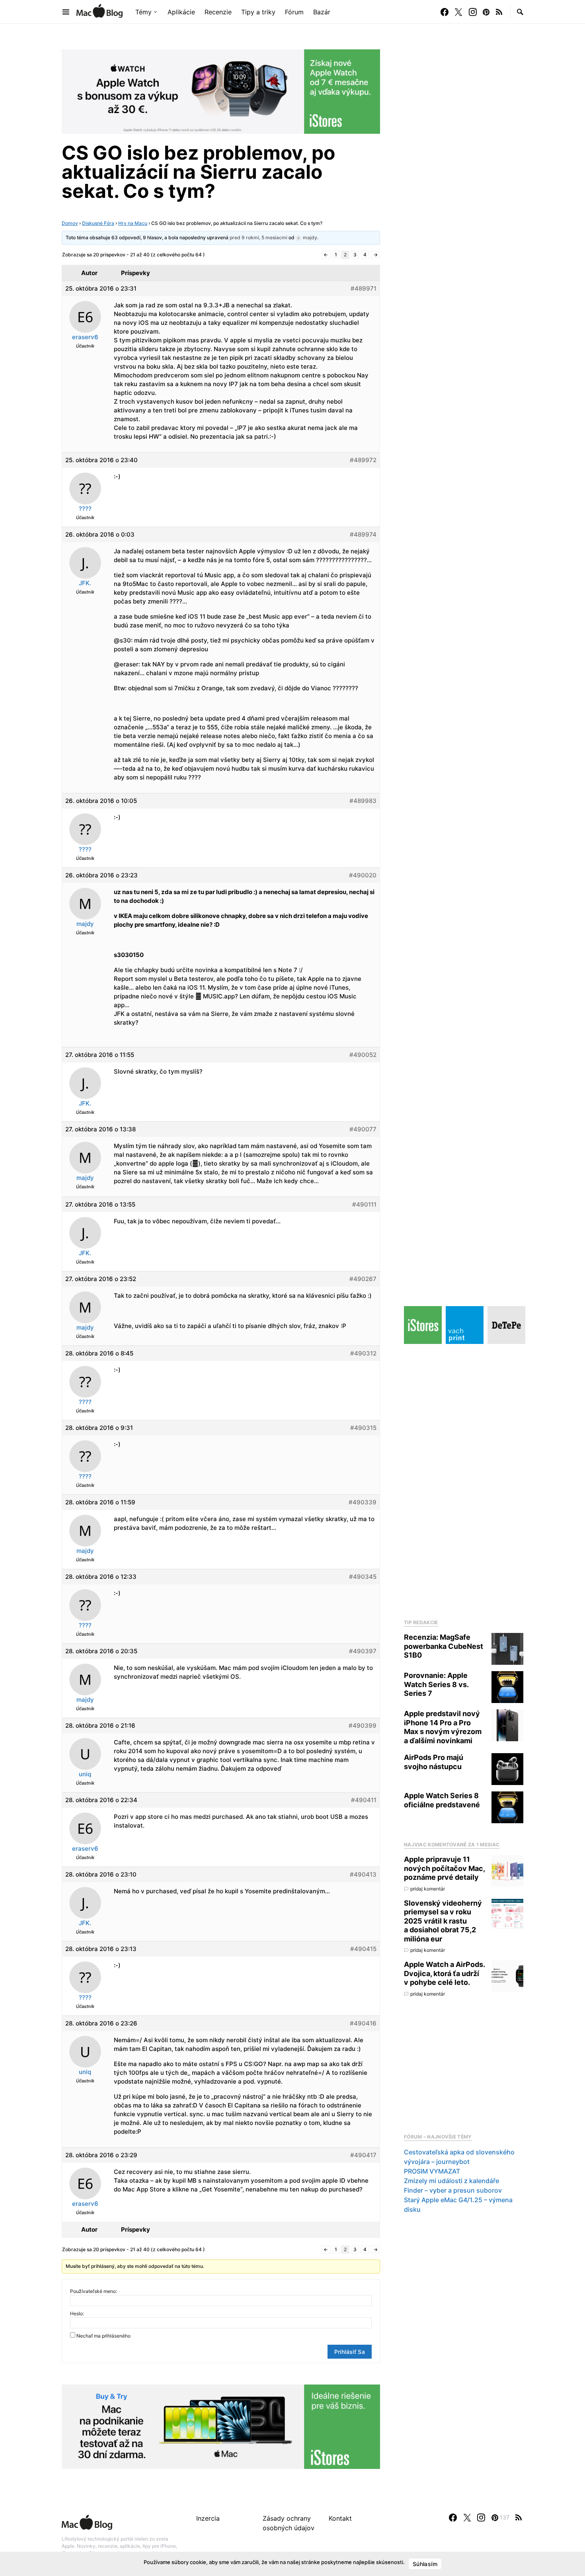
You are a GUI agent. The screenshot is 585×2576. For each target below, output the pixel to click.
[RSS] (499, 12)
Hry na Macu (133, 223)
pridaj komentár (428, 1889)
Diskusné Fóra (98, 223)
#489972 (363, 460)
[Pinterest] (486, 12)
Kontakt (340, 2518)
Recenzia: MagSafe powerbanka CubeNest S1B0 (444, 1646)
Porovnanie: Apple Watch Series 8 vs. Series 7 (436, 1684)
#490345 (363, 1577)
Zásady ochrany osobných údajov (289, 2523)
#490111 (364, 1204)
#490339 (363, 1502)
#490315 (363, 1428)
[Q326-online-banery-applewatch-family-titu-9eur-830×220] (221, 91)
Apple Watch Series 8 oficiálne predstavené (442, 1800)
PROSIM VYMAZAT (432, 2171)
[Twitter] (458, 12)
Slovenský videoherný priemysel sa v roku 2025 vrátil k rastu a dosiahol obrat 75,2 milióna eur (443, 1921)
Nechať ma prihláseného (103, 2336)
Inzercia (208, 2518)
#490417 (363, 2155)
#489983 (363, 801)
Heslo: (77, 2313)
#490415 (363, 1949)
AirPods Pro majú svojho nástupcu (434, 1762)
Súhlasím (425, 2564)
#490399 (363, 1725)
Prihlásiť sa (350, 2352)
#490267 (363, 1279)
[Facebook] (445, 12)
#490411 (364, 1800)
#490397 (363, 1651)
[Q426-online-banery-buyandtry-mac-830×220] (221, 2426)
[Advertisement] (464, 1479)
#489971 (364, 288)
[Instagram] (473, 12)
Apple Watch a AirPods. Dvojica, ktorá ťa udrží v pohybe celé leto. (444, 1973)
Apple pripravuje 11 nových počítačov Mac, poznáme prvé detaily (444, 1868)
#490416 (363, 2023)
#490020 (363, 875)
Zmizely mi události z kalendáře (451, 2181)
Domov (70, 223)
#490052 (363, 1055)
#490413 (363, 1874)
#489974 (363, 534)
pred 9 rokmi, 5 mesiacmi (258, 237)
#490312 (363, 1353)
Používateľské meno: (94, 2291)
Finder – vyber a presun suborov (453, 2190)
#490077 (363, 1129)
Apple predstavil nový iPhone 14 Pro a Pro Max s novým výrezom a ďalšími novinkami (443, 1727)
